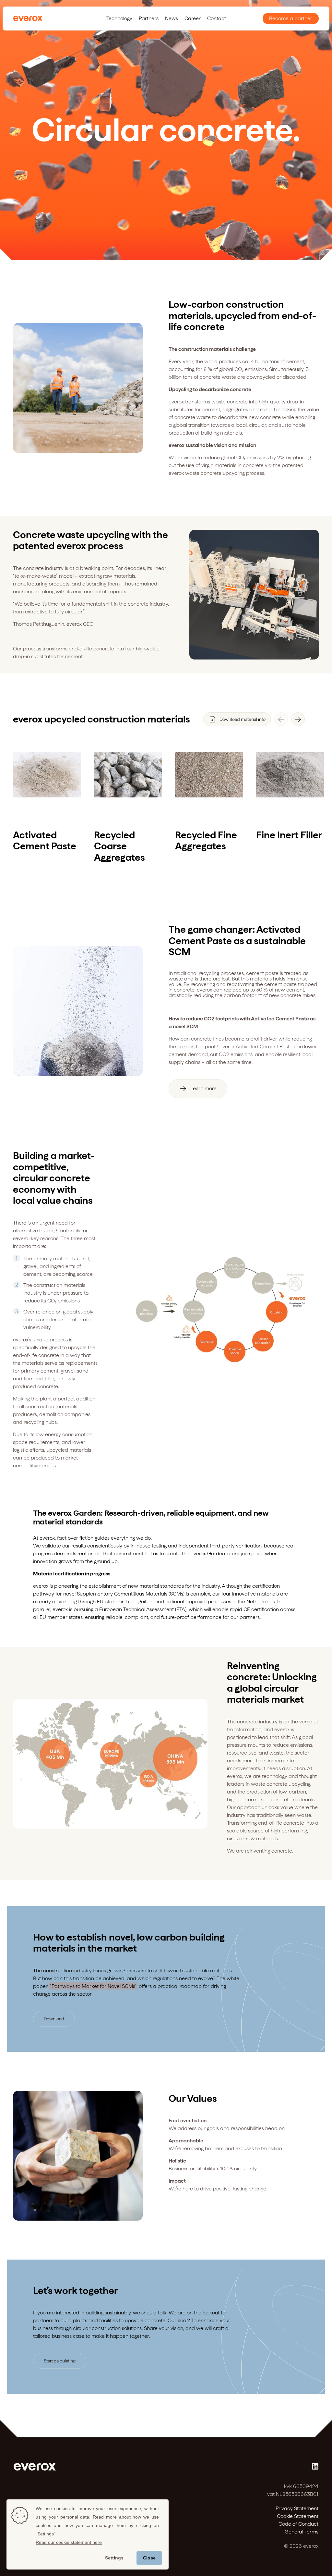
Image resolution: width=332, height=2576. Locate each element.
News (172, 18)
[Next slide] (298, 719)
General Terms (302, 2532)
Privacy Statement (297, 2508)
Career (193, 18)
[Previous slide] (281, 719)
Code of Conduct (298, 2524)
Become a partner (291, 18)
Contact (217, 18)
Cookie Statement (298, 2516)
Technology (119, 18)
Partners (149, 18)
